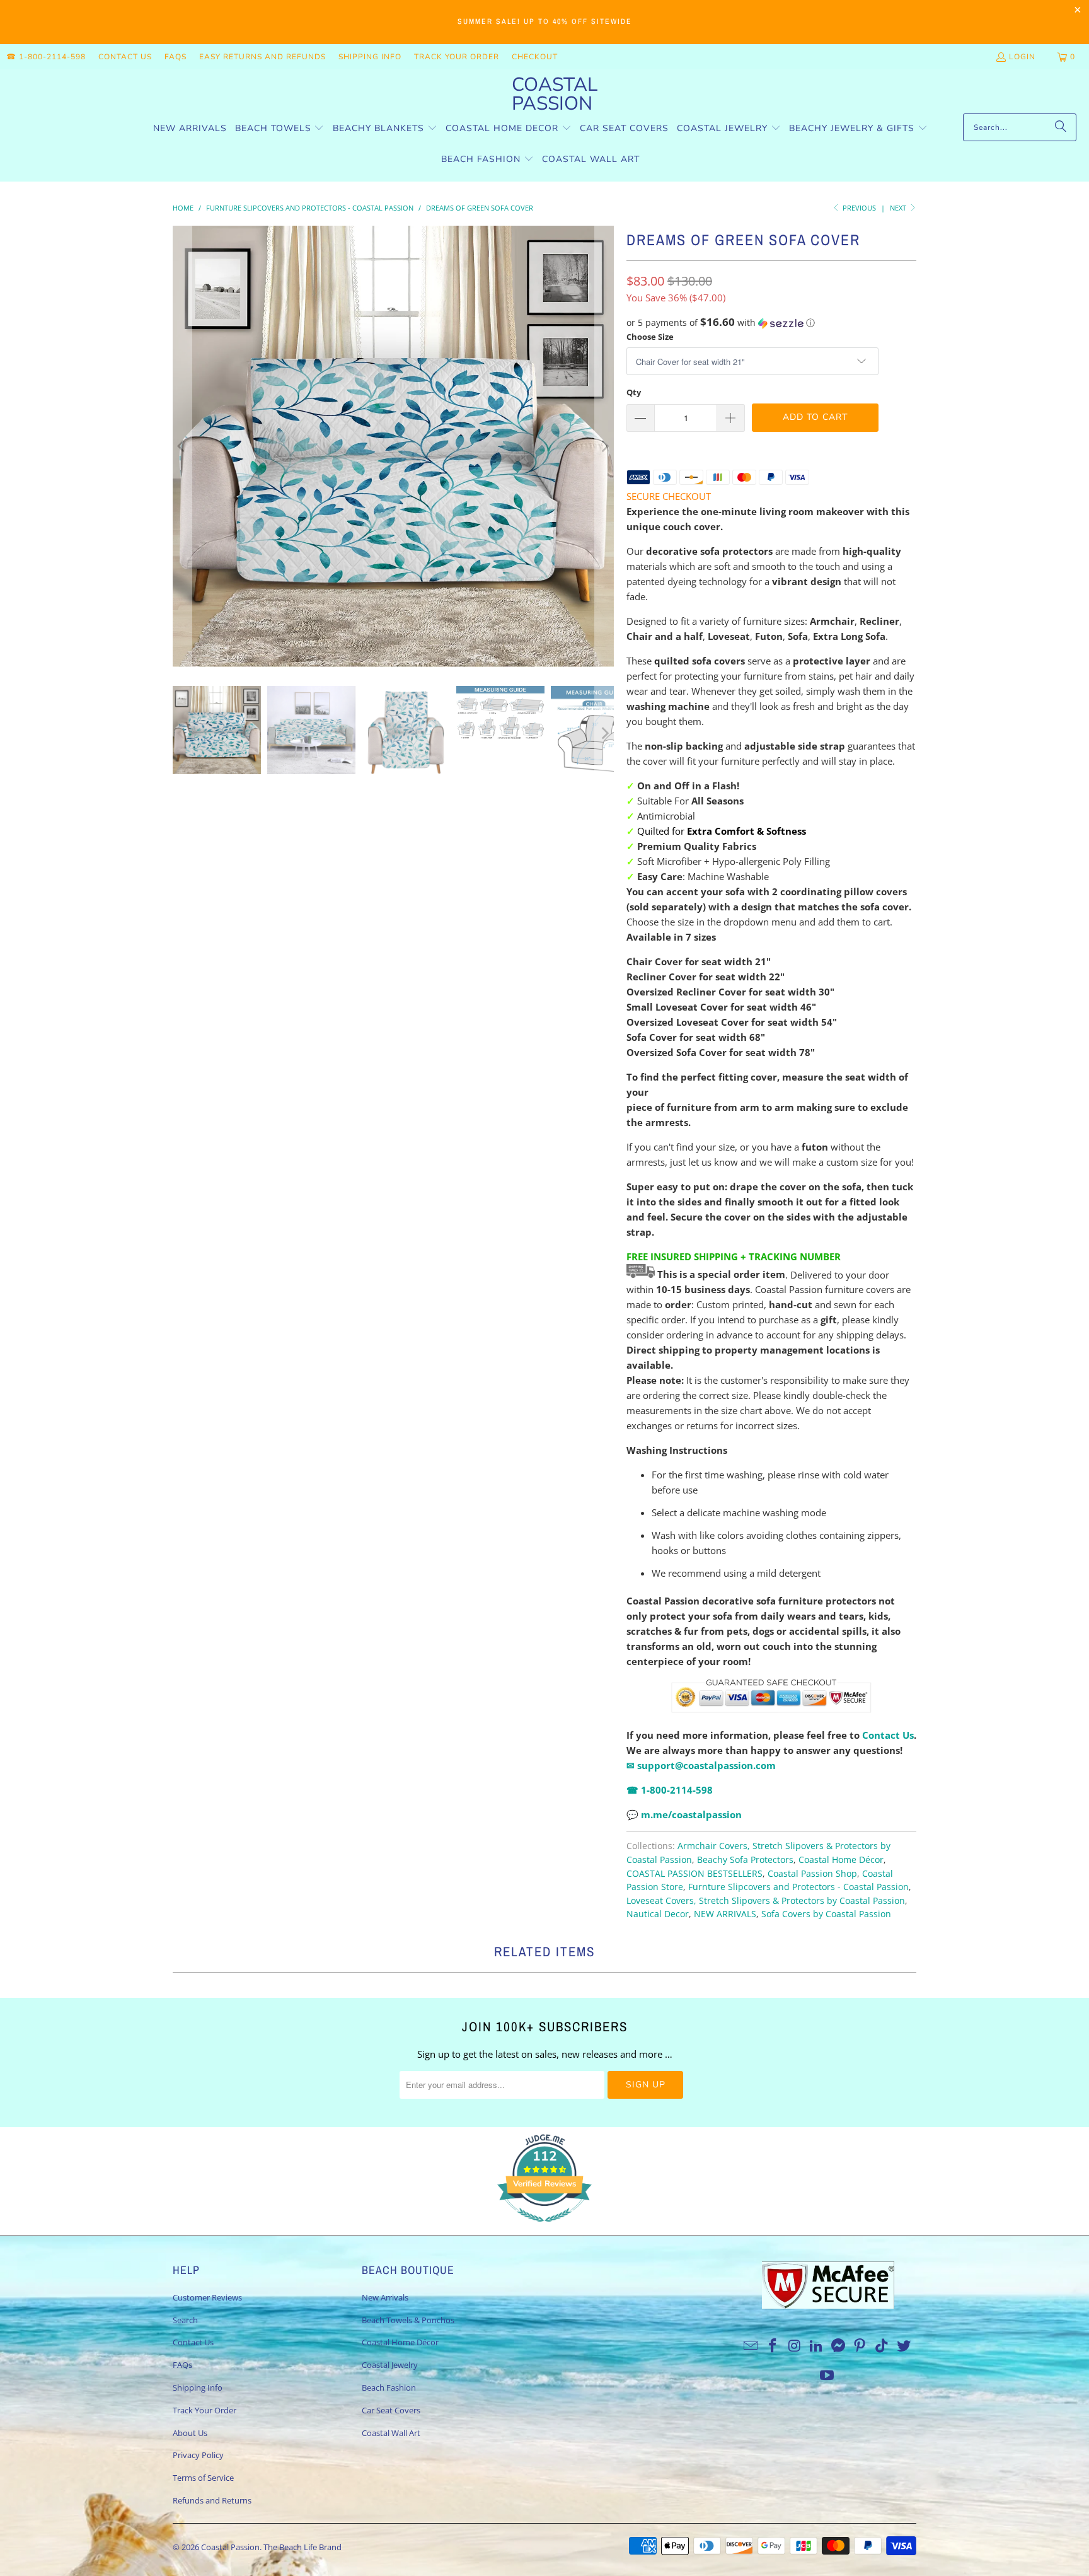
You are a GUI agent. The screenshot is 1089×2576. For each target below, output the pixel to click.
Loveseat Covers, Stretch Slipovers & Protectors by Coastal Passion (766, 1901)
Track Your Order (457, 57)
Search (185, 2320)
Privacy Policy (198, 2455)
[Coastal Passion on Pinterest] (860, 2346)
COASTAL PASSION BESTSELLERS (694, 1874)
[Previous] (182, 446)
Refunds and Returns (212, 2500)
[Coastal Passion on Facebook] (773, 2346)
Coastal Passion (230, 2547)
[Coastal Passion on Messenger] (839, 2346)
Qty (634, 392)
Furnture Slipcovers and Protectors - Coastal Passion (798, 1887)
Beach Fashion (389, 2387)
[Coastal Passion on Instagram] (795, 2346)
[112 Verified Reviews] (544, 2228)
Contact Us (125, 57)
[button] (280, 129)
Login (1022, 57)
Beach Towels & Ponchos (408, 2320)
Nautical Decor (658, 1914)
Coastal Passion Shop (812, 1874)
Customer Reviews (207, 2297)
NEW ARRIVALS (725, 1914)
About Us (190, 2433)
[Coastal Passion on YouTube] (827, 2376)
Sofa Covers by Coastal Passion (826, 1914)
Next (899, 208)
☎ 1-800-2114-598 (46, 57)
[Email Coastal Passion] (751, 2346)
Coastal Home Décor (841, 1860)
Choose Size (650, 337)
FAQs (176, 57)
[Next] (604, 446)
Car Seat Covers (391, 2410)
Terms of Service (203, 2478)
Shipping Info (370, 57)
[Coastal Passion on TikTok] (882, 2346)
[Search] (1061, 127)
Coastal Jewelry (390, 2365)
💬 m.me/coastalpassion (684, 1814)
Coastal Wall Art (391, 2433)
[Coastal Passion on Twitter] (904, 2346)
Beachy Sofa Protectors (745, 1860)
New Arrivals (385, 2297)
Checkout (535, 57)
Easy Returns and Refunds (262, 57)
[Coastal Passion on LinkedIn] (817, 2346)
